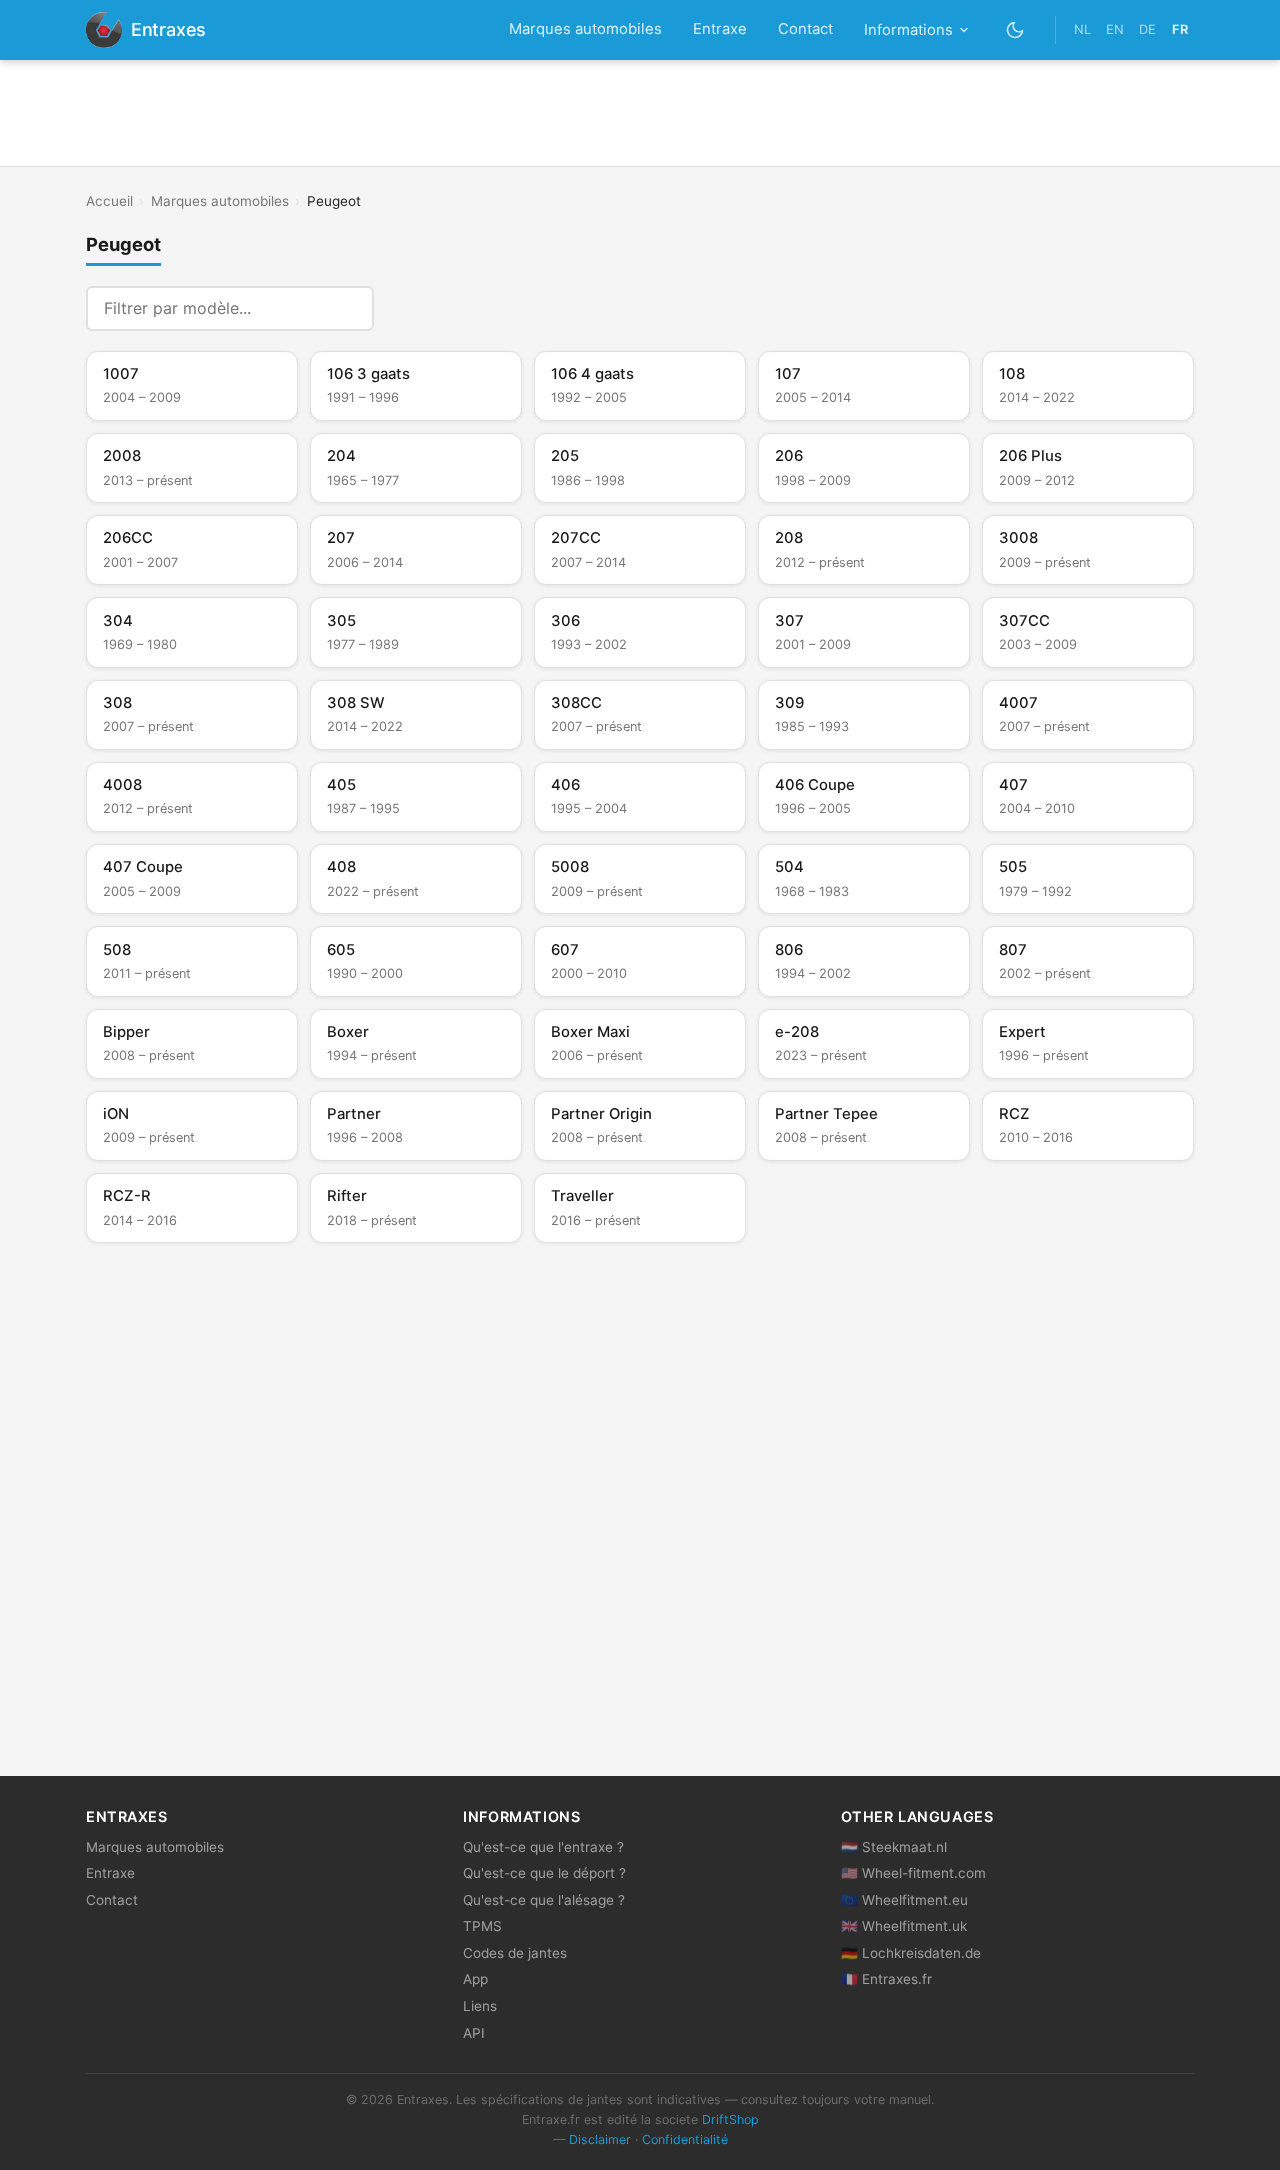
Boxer (372, 1043)
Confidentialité (685, 2139)
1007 (142, 385)
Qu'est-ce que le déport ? (544, 1873)
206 (813, 467)
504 (812, 878)
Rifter (372, 1207)
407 (1037, 796)
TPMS (482, 1926)
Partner (365, 1125)
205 (588, 467)
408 (373, 878)
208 (820, 549)
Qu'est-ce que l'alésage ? (544, 1900)
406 (589, 796)
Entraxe (720, 29)
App (475, 1979)
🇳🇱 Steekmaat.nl (894, 1847)
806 (813, 961)
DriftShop (730, 2119)
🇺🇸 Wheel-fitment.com (913, 1873)
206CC (140, 549)
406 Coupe (815, 796)
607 (589, 961)
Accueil (109, 201)
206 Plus (1037, 467)
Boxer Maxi (597, 1043)
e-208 (821, 1043)
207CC (588, 549)
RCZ (1036, 1125)
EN (1115, 29)
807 (1045, 961)
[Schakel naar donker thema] (1015, 29)
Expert (1044, 1043)
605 (365, 961)
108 (1037, 385)
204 (363, 467)
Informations (908, 30)
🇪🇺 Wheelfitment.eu (904, 1900)
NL (1082, 29)
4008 (148, 796)
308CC (596, 714)
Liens (480, 2006)
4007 (1044, 714)
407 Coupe (143, 878)
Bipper (149, 1043)
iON (149, 1125)
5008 (597, 878)
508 (147, 961)
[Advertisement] (640, 113)
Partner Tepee (826, 1125)
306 (589, 632)
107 (813, 385)
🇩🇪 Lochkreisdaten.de (911, 1953)
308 (148, 714)
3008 (1045, 549)
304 (140, 632)
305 (363, 632)
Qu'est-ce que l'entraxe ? (543, 1847)
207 (365, 549)
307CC (1038, 632)
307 (813, 632)
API (474, 2033)
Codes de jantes (515, 1953)
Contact (805, 29)
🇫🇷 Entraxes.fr (886, 1979)
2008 (148, 467)
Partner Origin (601, 1125)
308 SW (365, 714)
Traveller (596, 1207)
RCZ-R (140, 1207)
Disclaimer (600, 2139)
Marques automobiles (585, 29)
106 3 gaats (368, 385)
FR (1180, 29)
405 (363, 796)
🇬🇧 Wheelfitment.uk (904, 1926)
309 (812, 714)
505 (1035, 878)
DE (1147, 29)
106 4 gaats (592, 385)
